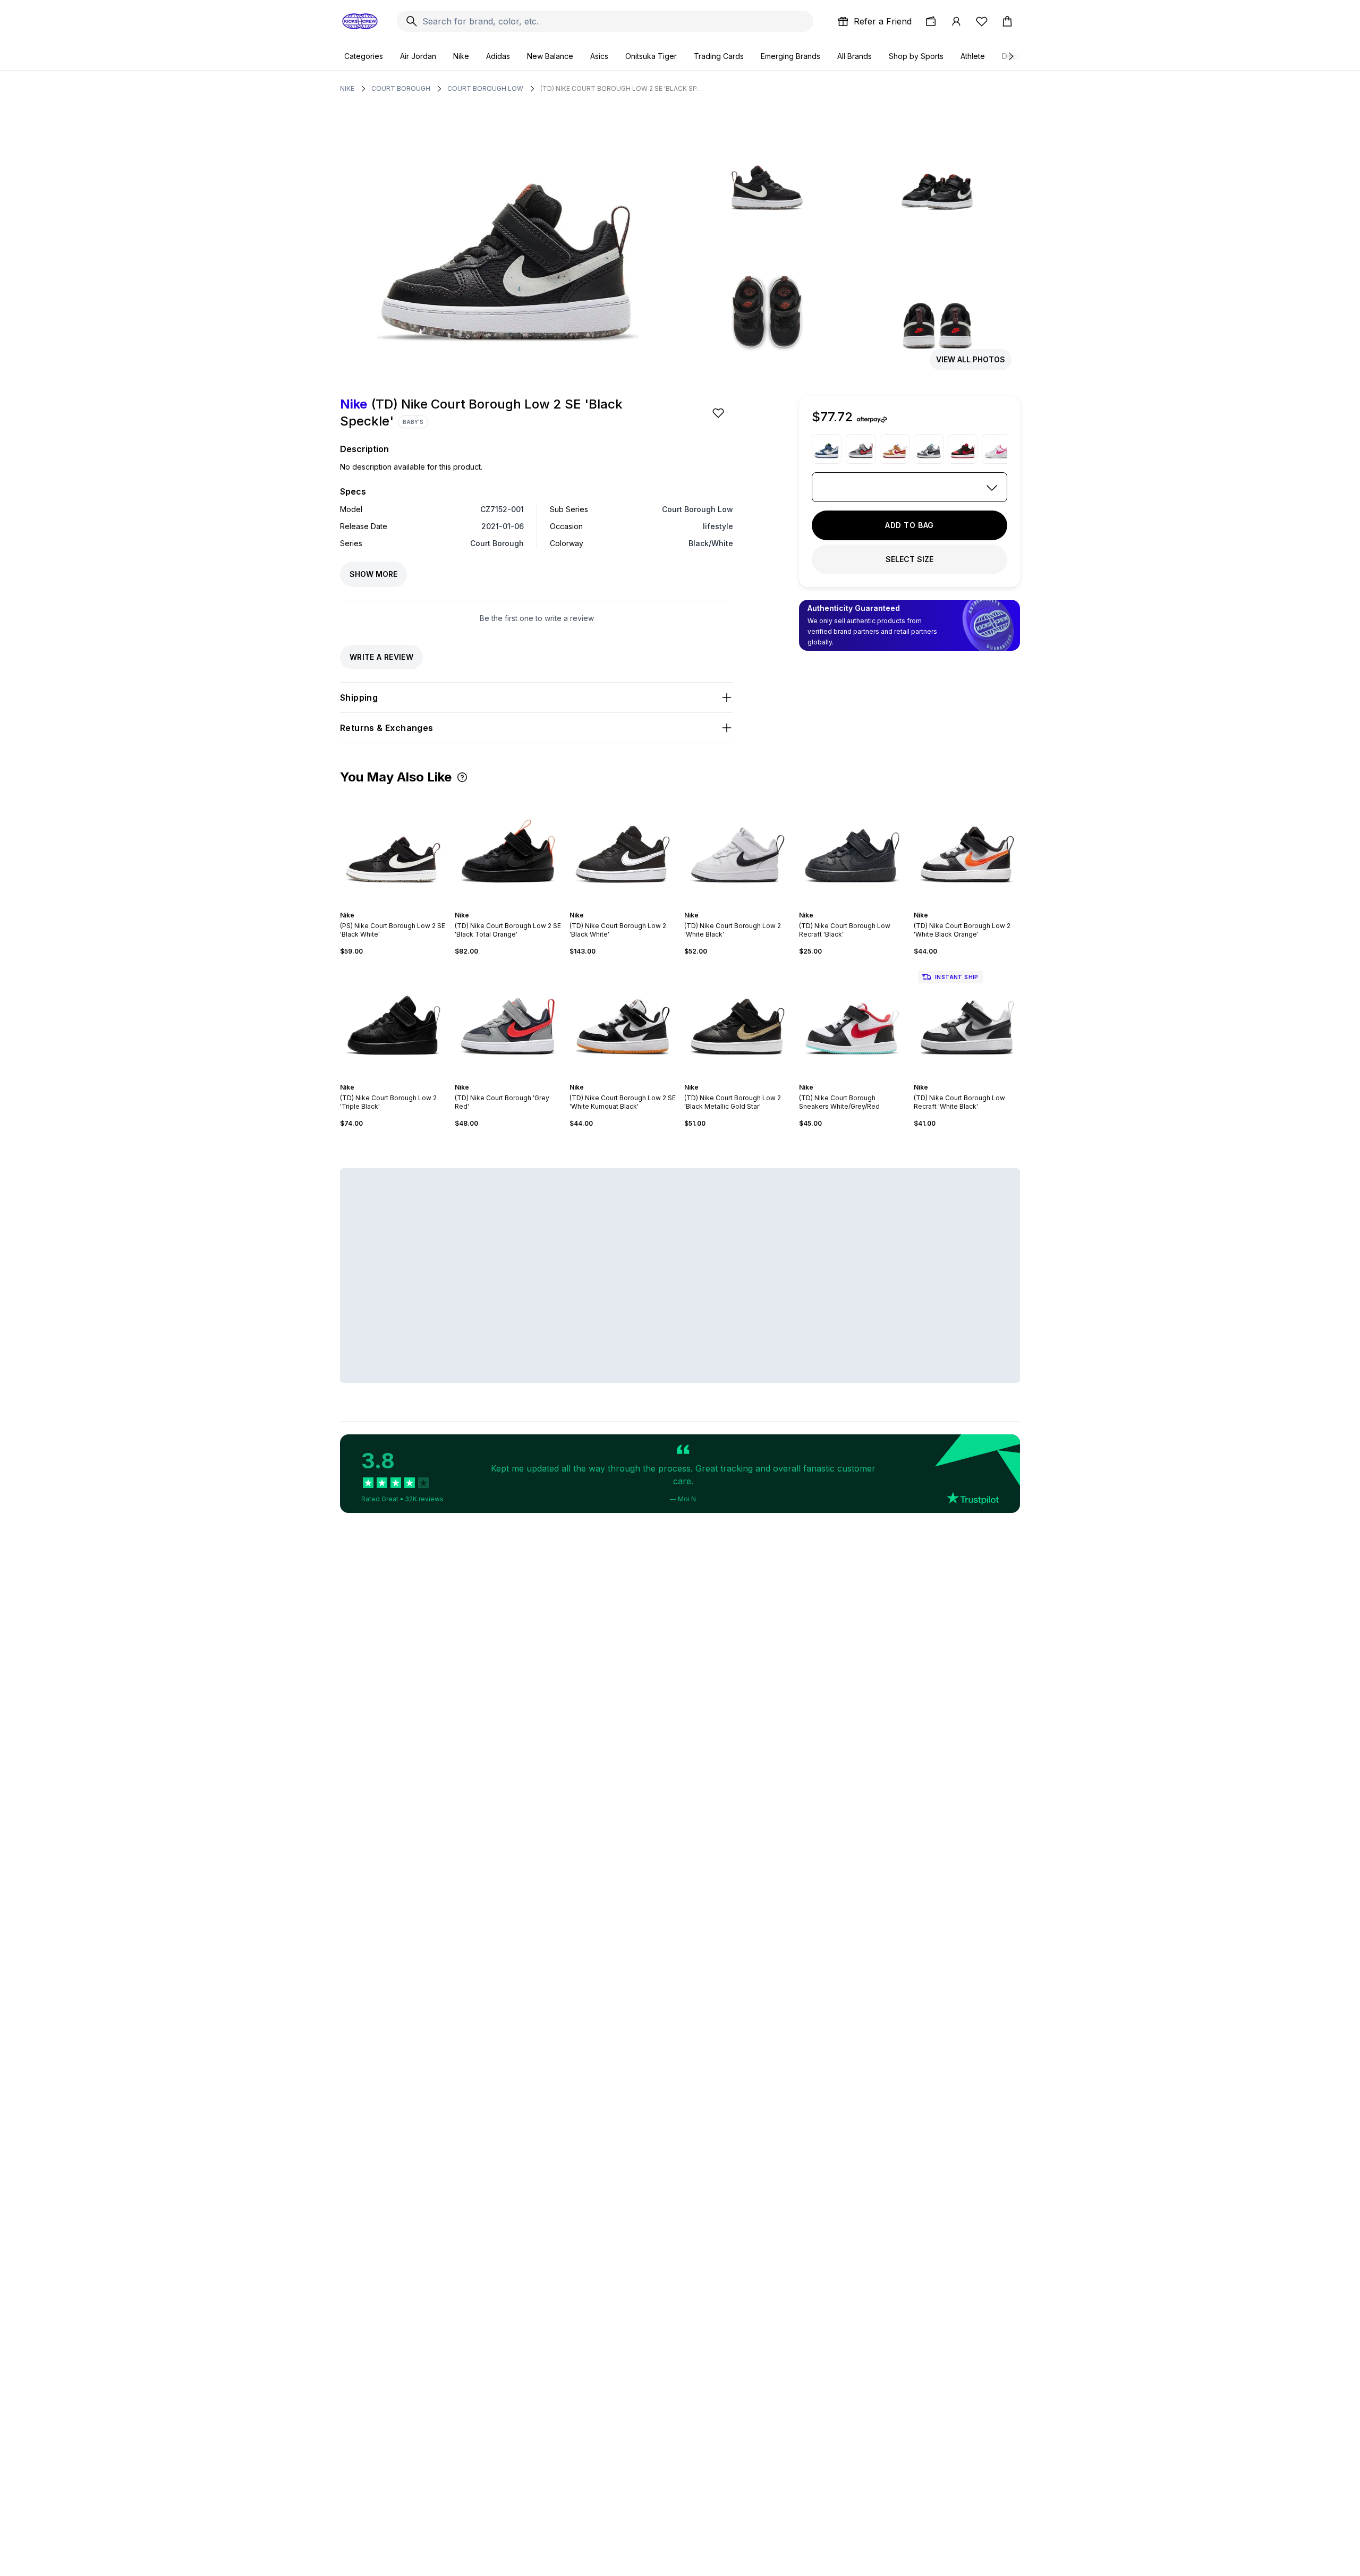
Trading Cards (719, 56)
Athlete (973, 56)
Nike (461, 56)
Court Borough (401, 88)
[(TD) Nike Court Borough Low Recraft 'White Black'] (967, 1019)
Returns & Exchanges (387, 728)
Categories (364, 56)
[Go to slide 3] (391, 906)
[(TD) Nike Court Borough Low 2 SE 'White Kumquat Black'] (623, 1019)
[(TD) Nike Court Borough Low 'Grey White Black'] (929, 449)
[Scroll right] (1010, 56)
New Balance (550, 56)
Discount (1017, 56)
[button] (462, 777)
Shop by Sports (916, 56)
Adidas (498, 56)
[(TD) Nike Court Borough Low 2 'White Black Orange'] (967, 847)
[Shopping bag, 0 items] (1007, 21)
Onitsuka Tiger (651, 56)
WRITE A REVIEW (381, 657)
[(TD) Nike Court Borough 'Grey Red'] (861, 449)
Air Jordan (418, 56)
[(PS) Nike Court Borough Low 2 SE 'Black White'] (393, 847)
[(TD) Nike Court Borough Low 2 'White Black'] (737, 847)
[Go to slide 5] (399, 906)
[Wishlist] (982, 21)
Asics (599, 56)
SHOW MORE (373, 574)
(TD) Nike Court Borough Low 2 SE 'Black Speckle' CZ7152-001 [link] (623, 88)
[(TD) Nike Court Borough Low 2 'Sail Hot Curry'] (895, 449)
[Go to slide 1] (382, 906)
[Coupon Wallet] (931, 21)
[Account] (956, 21)
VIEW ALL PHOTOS (971, 359)
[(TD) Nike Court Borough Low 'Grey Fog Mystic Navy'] (827, 449)
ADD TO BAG (909, 525)
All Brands (855, 56)
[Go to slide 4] (395, 906)
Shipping (359, 698)
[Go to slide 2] (387, 906)
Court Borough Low (485, 88)
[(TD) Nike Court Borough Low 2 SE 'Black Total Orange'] (508, 847)
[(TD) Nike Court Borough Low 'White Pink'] (997, 449)
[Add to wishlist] (719, 413)
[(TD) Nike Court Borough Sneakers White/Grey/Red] (852, 1019)
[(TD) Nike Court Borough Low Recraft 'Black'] (852, 847)
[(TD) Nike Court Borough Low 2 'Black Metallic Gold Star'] (737, 1019)
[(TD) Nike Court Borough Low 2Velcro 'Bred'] (963, 449)
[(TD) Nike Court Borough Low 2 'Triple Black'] (393, 1019)
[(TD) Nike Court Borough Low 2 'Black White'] (623, 847)
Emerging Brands (790, 56)
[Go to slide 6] (404, 906)
